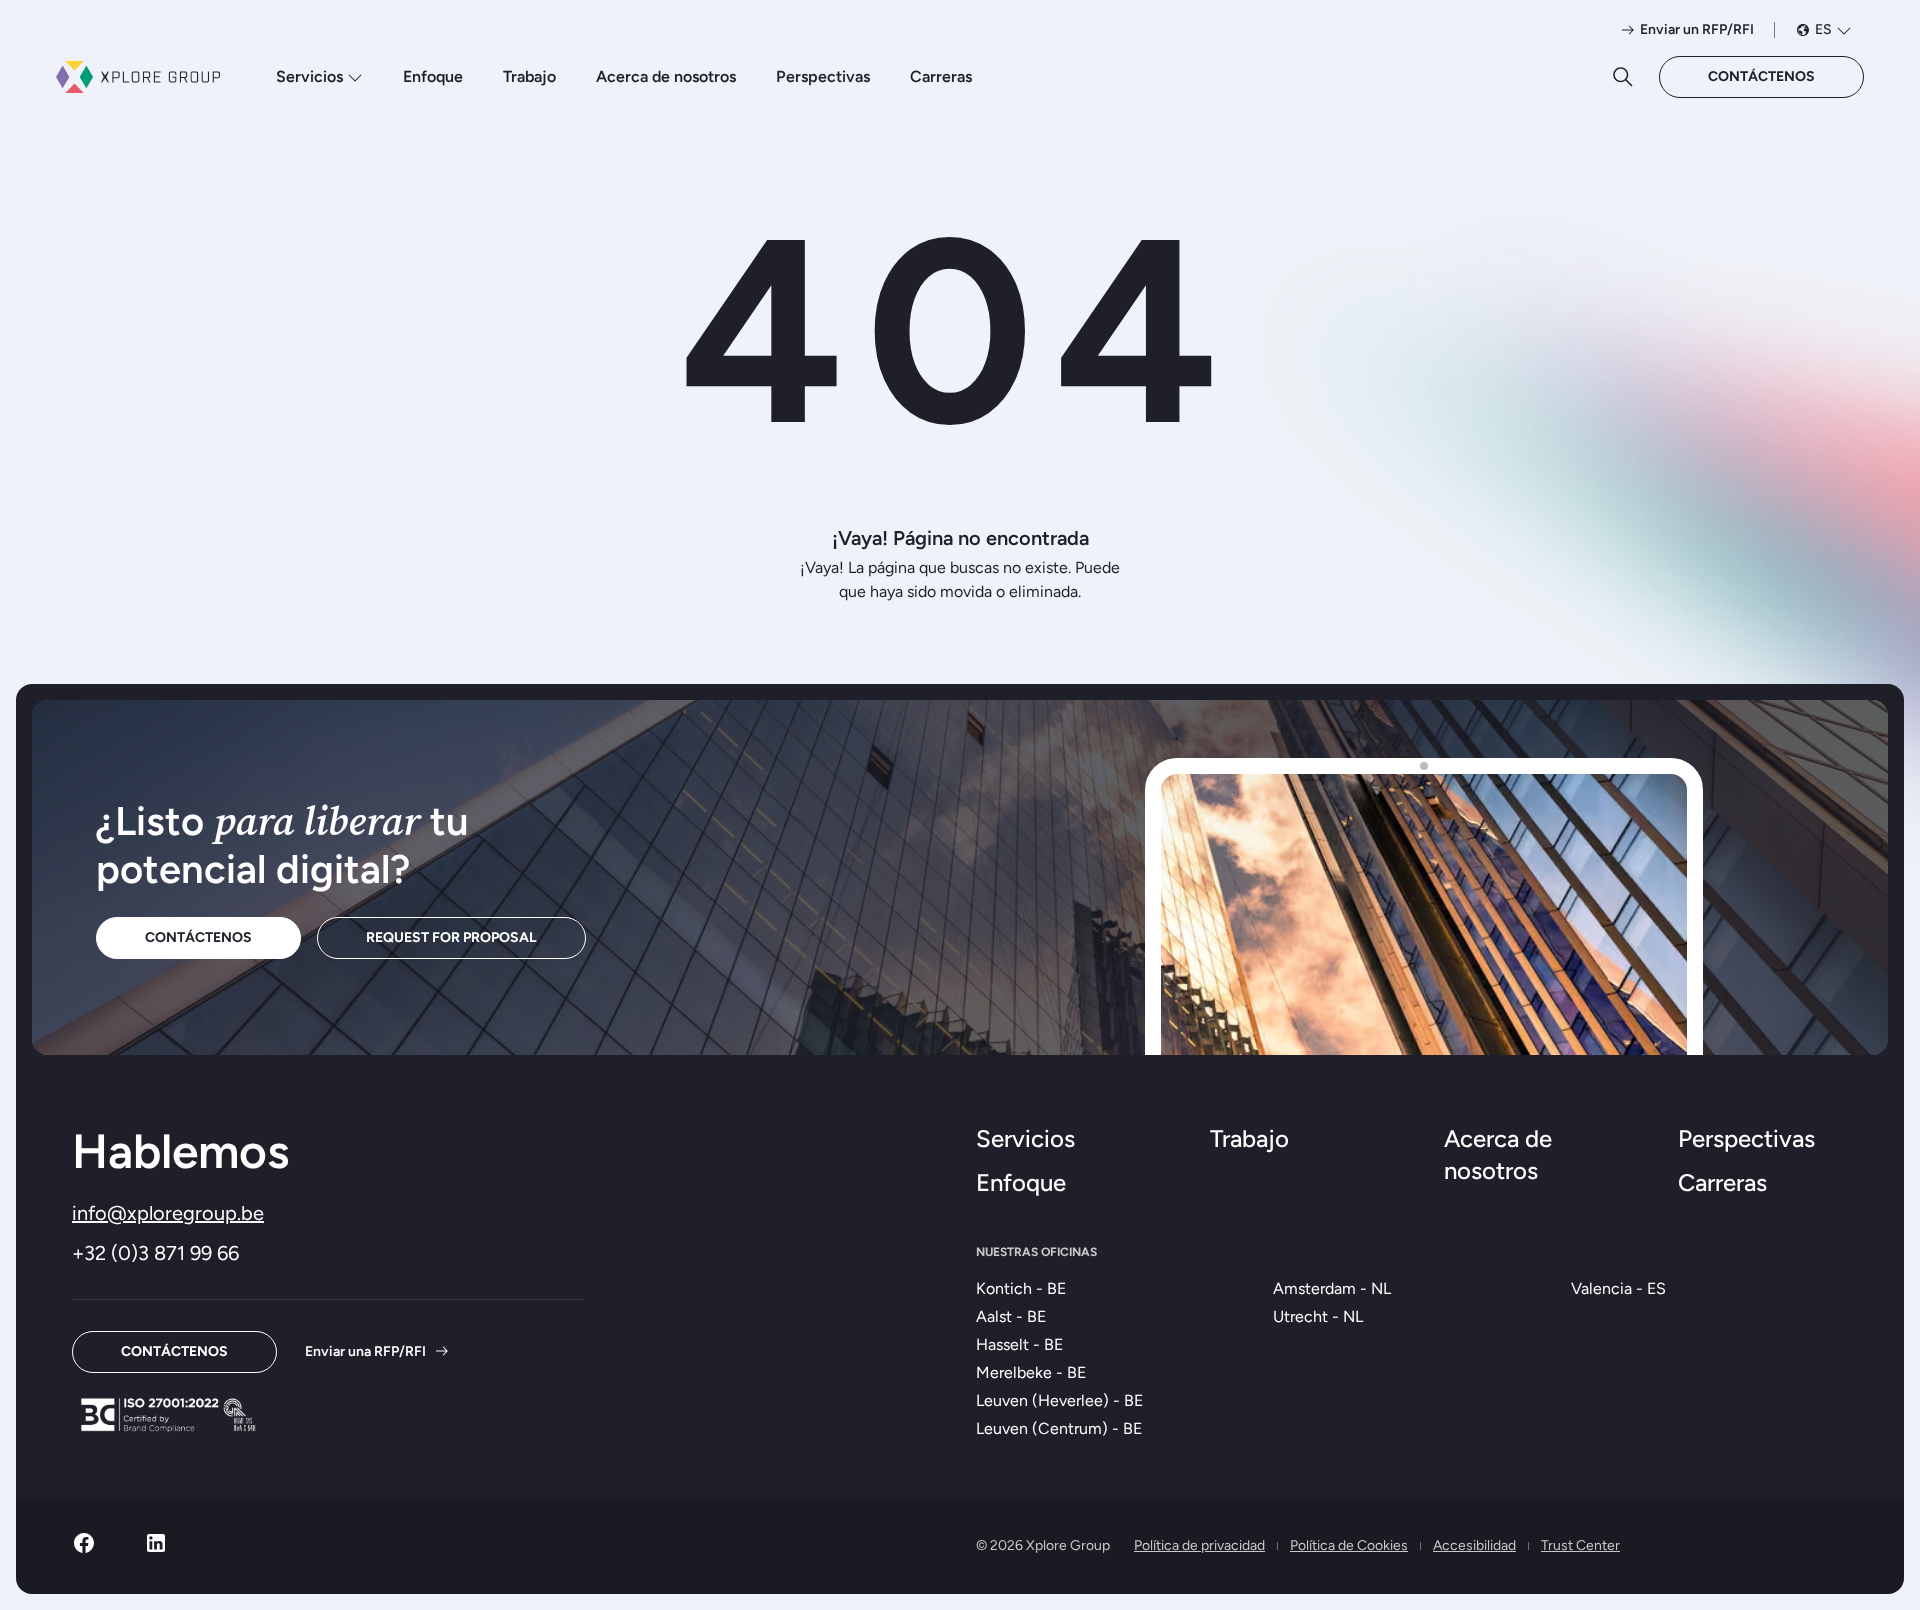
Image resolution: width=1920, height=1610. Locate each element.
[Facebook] (84, 1549)
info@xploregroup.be (168, 1213)
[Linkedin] (156, 1549)
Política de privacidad (1199, 1545)
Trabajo (529, 76)
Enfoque (433, 76)
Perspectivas (823, 76)
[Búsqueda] (1623, 77)
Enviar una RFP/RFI (365, 1351)
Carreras (941, 76)
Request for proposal (451, 937)
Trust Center (1580, 1545)
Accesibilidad (1474, 1545)
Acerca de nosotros (666, 76)
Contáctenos (1761, 76)
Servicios (309, 76)
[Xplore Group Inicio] (138, 77)
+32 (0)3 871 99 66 (155, 1253)
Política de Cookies (1349, 1545)
